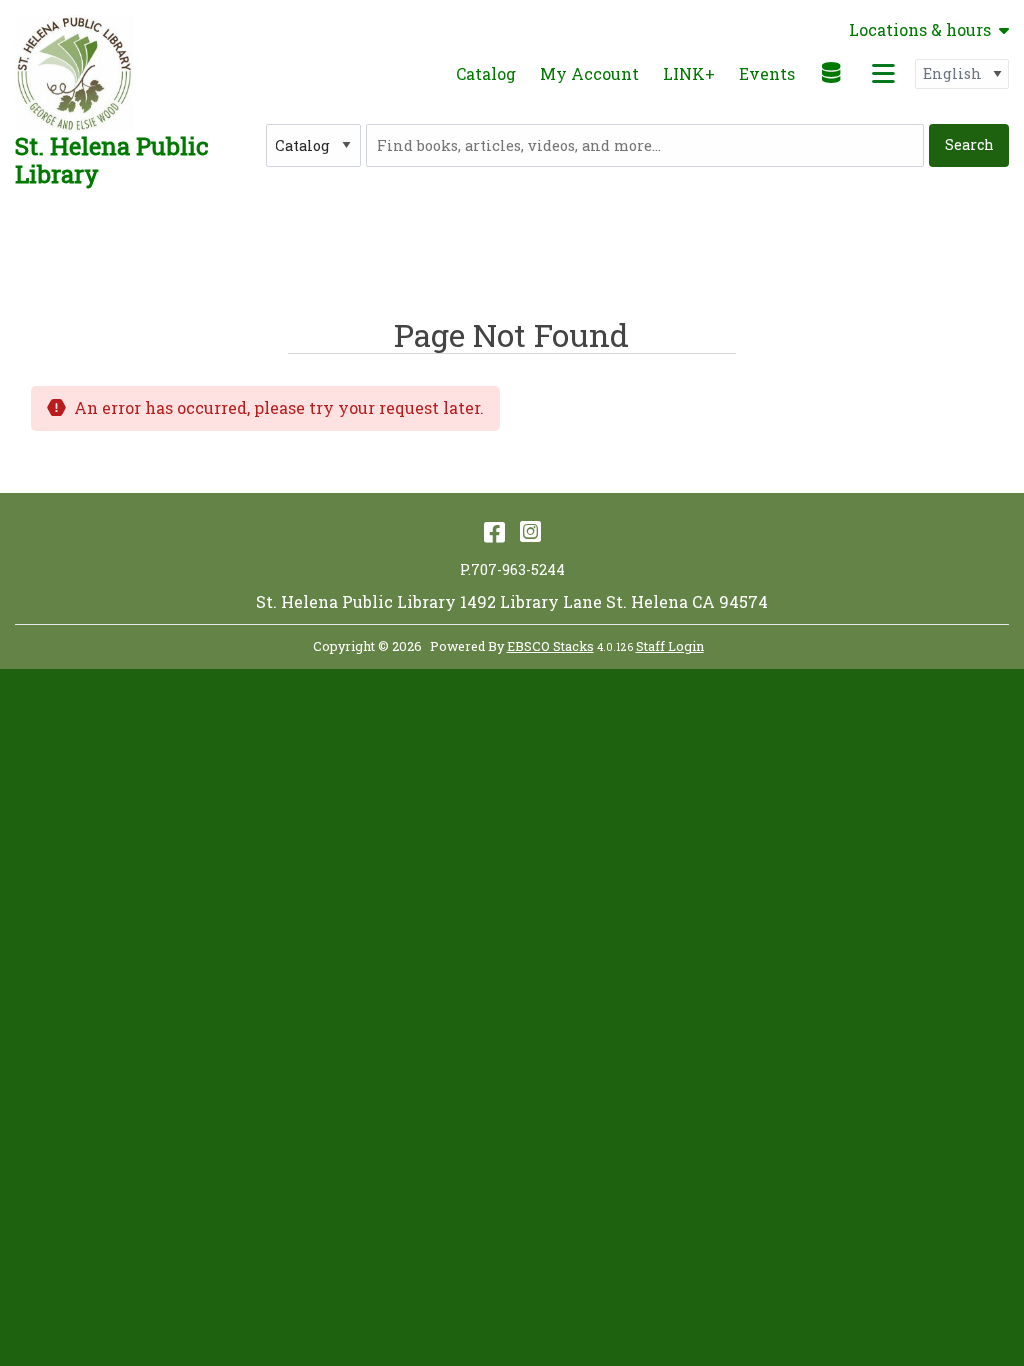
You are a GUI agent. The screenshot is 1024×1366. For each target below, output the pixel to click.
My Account (589, 73)
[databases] (832, 72)
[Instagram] (530, 531)
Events (767, 73)
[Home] (74, 73)
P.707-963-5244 (512, 569)
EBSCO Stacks (550, 646)
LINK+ (689, 73)
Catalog (486, 73)
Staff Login (670, 646)
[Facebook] (494, 531)
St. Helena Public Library (111, 160)
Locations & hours (920, 30)
